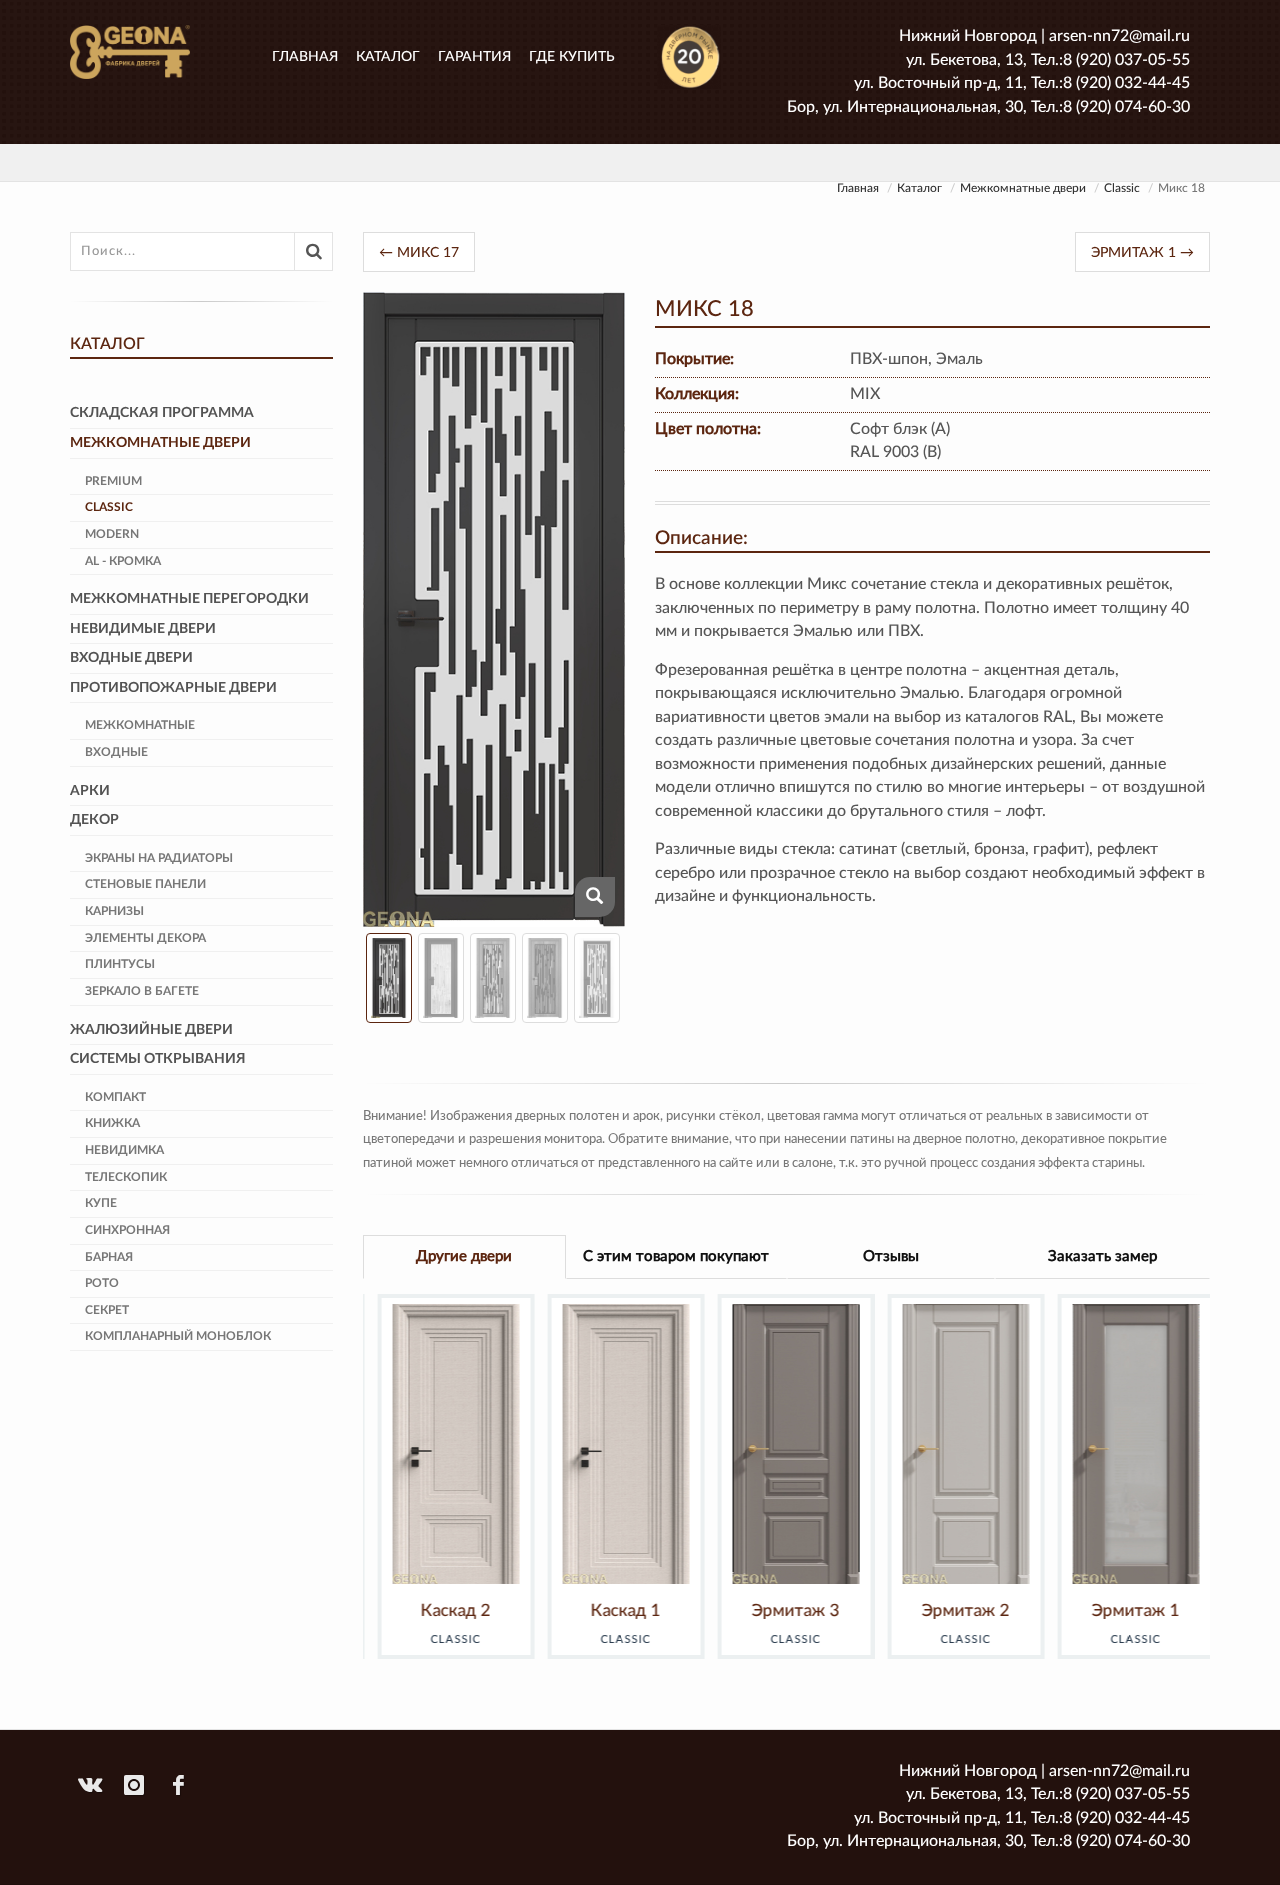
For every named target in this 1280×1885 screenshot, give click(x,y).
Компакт (115, 1097)
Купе (101, 1203)
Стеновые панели (145, 884)
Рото (102, 1283)
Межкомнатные (140, 725)
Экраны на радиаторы (159, 858)
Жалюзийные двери (151, 1030)
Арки (90, 791)
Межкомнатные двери (1023, 188)
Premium (113, 481)
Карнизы (114, 911)
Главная (305, 57)
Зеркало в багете (142, 991)
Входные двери (131, 658)
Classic (1122, 188)
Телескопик (126, 1177)
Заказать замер (1102, 1256)
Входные (116, 752)
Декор (94, 820)
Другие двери (464, 1256)
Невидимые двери (143, 629)
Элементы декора (145, 938)
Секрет (107, 1310)
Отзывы (891, 1256)
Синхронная (127, 1230)
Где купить (572, 57)
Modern (112, 534)
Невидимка (124, 1150)
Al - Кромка (123, 561)
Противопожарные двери (173, 688)
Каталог (388, 57)
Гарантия (474, 57)
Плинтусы (120, 964)
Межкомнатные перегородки (189, 599)
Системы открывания (158, 1059)
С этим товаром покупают (676, 1256)
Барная (109, 1257)
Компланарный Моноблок (178, 1336)
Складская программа (162, 413)
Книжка (112, 1123)
